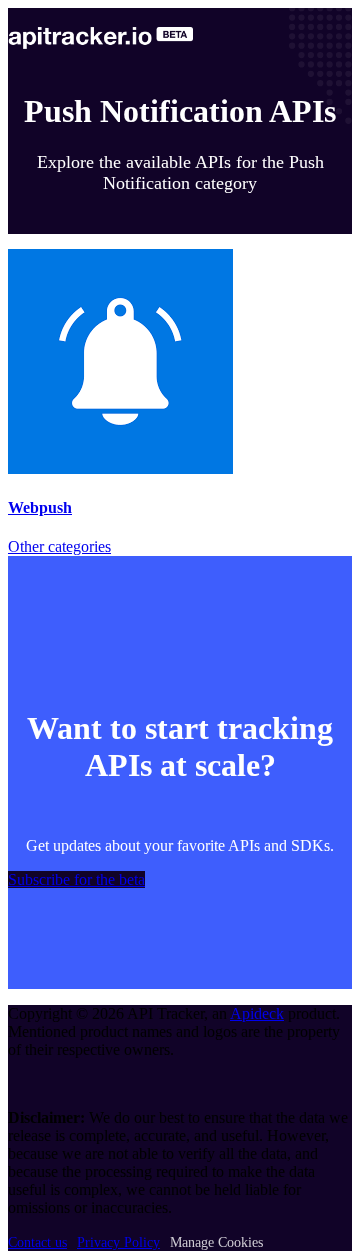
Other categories (59, 546)
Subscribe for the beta (76, 879)
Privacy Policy (118, 1242)
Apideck (257, 1013)
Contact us (37, 1242)
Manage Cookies (216, 1242)
